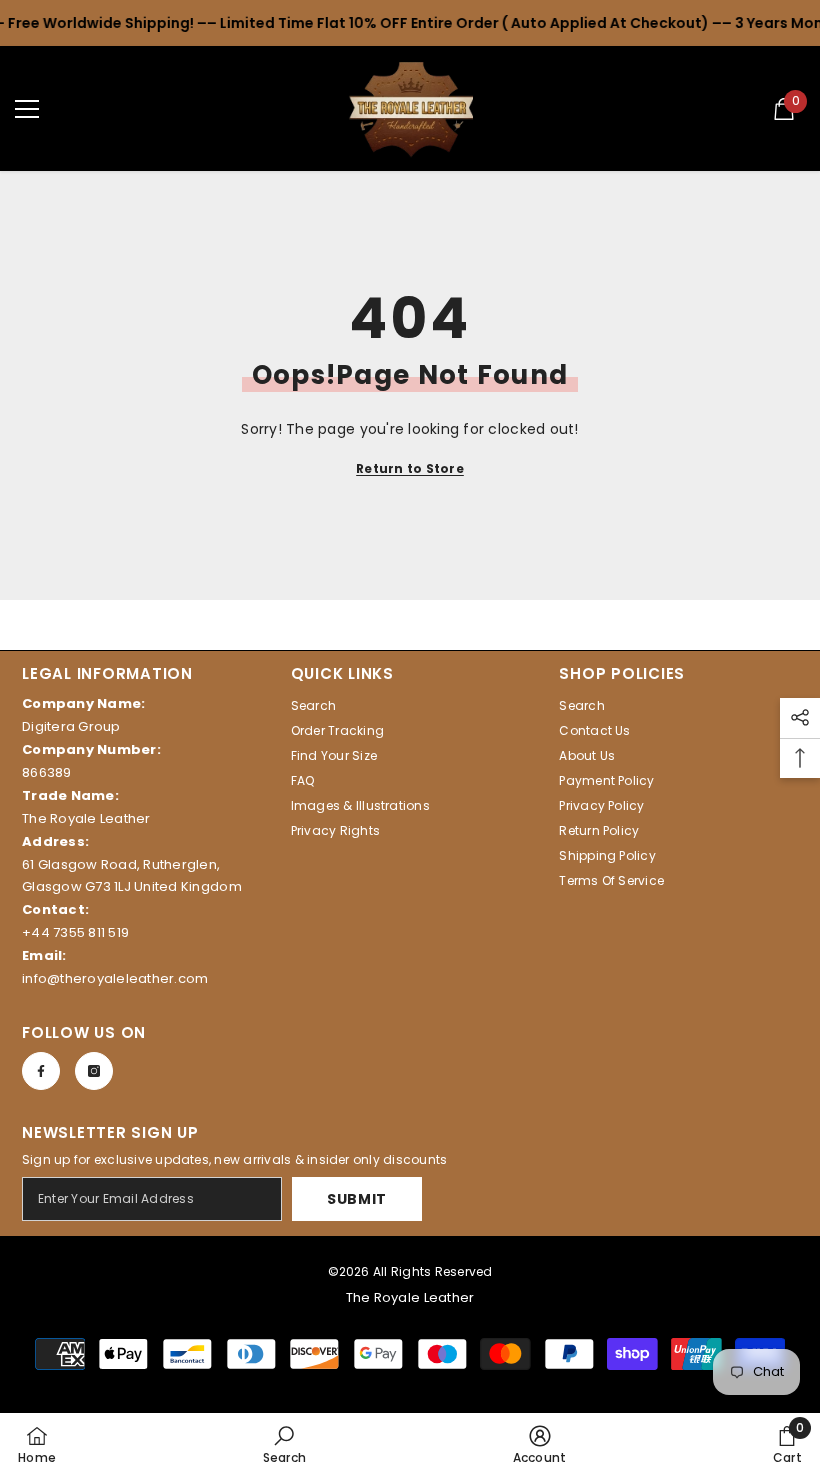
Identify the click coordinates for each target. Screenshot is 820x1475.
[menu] (27, 109)
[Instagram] (94, 1071)
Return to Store (410, 468)
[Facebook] (41, 1071)
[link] (285, 1444)
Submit (357, 1199)
